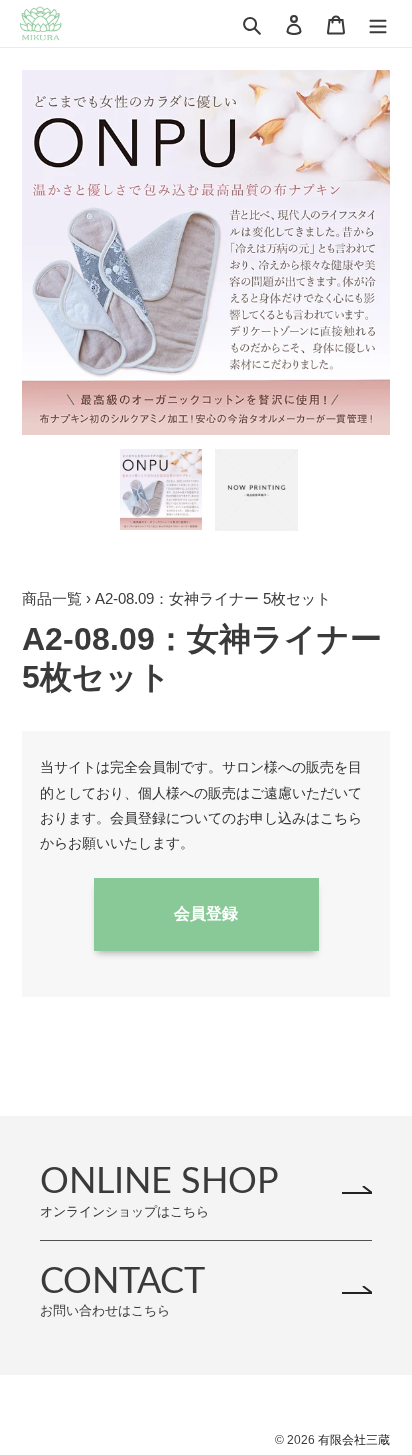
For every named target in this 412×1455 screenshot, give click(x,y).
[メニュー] (378, 23)
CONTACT (122, 1290)
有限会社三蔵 (354, 1440)
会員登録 (206, 913)
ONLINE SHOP (159, 1190)
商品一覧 (52, 598)
